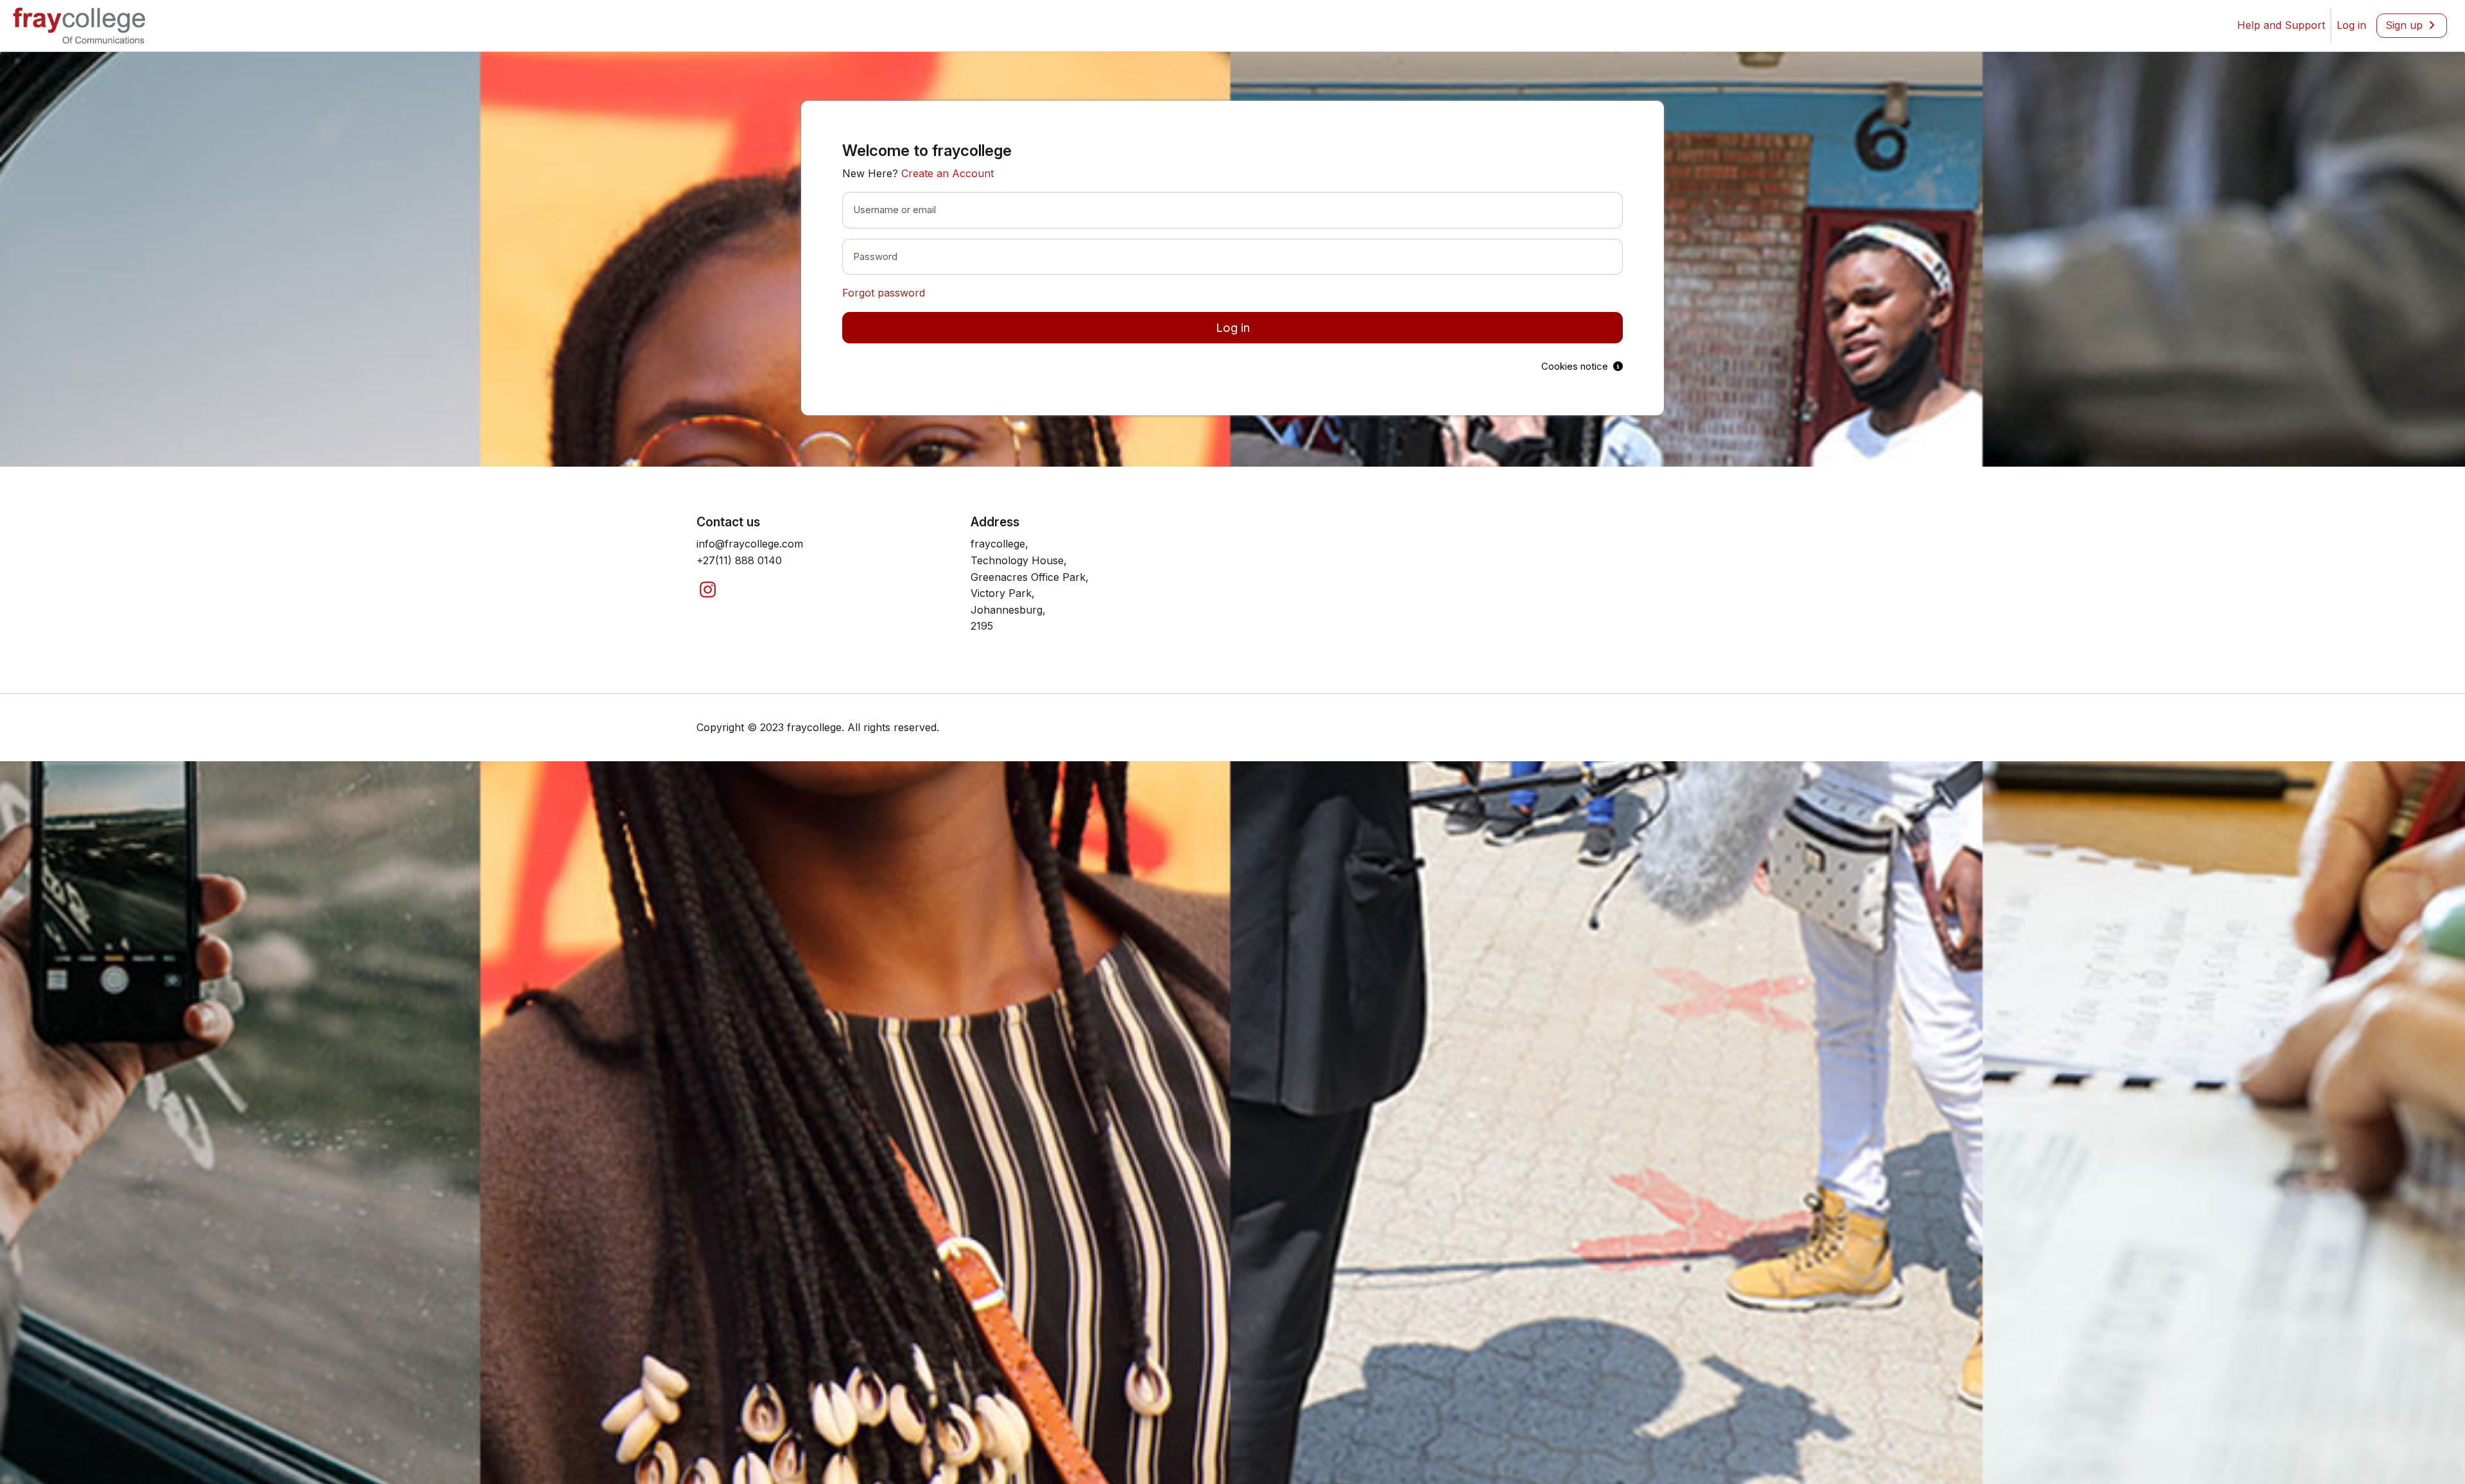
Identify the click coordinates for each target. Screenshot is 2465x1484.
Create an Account (947, 173)
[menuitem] (2351, 26)
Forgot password (884, 293)
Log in (1233, 328)
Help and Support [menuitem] (2281, 25)
